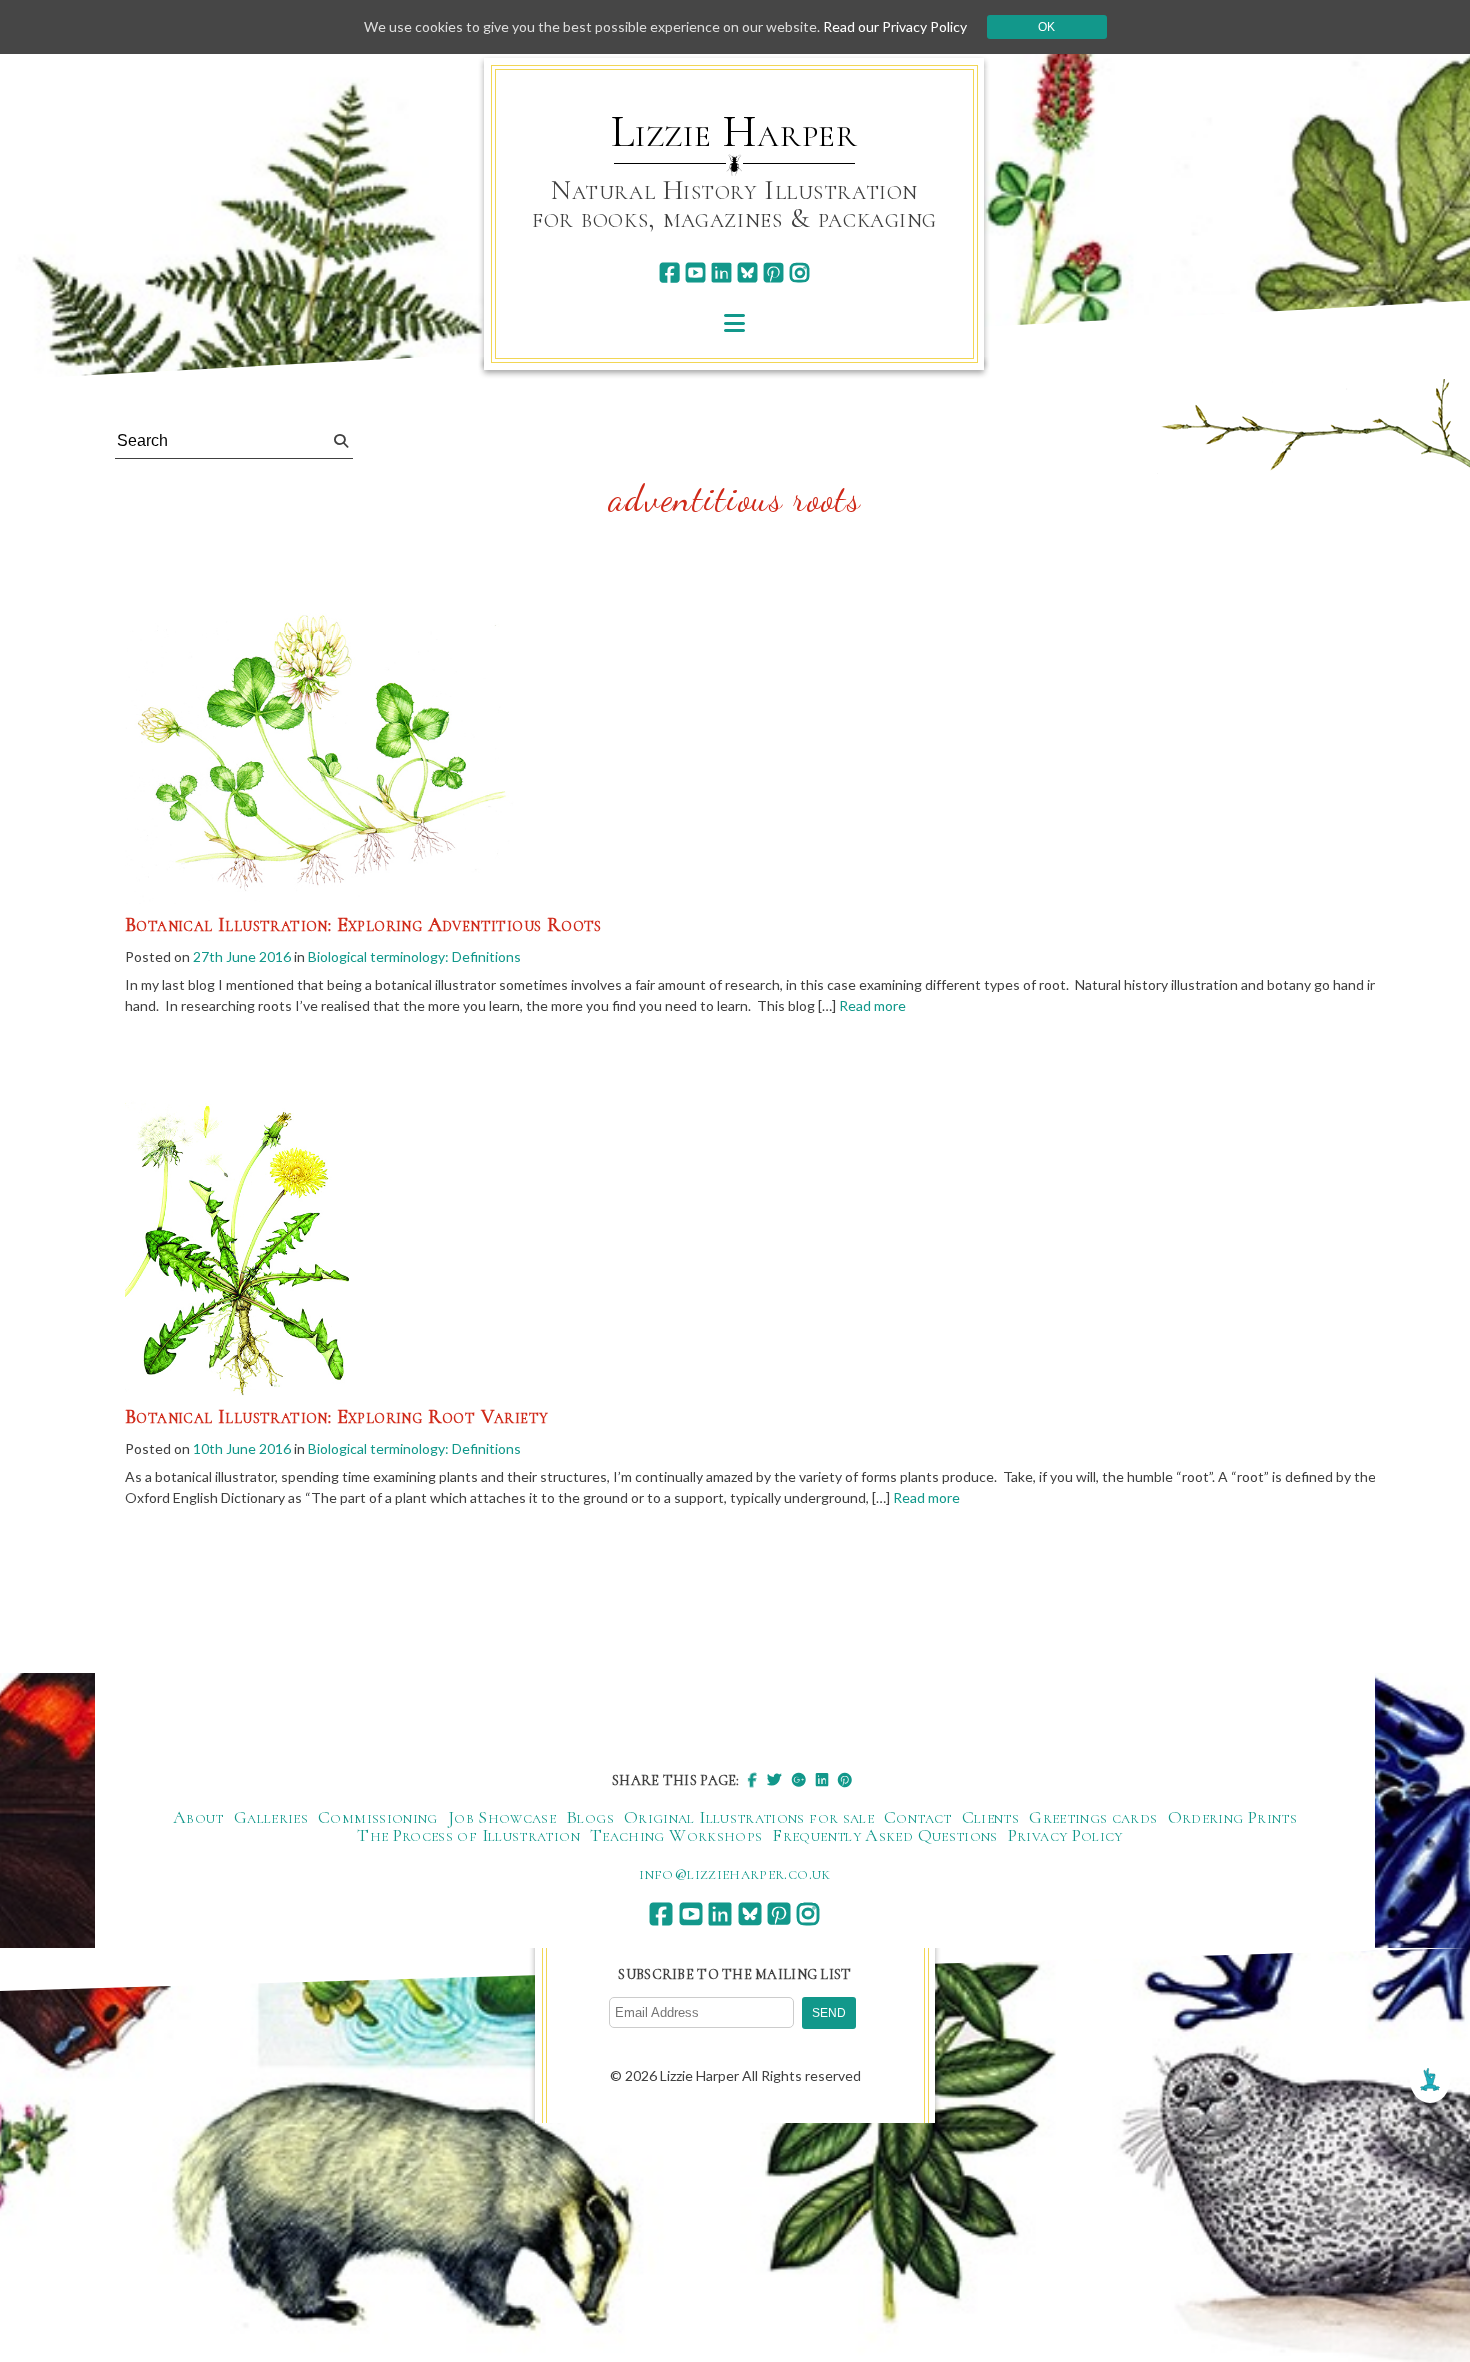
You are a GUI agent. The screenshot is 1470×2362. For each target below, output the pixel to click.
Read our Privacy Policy (895, 26)
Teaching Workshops (676, 1835)
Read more (872, 1005)
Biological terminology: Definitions (414, 956)
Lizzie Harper (734, 132)
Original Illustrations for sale (749, 1817)
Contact (918, 1817)
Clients (991, 1817)
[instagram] (799, 272)
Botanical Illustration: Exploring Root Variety (336, 1417)
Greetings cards (1093, 1817)
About (198, 1817)
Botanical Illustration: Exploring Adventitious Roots (363, 925)
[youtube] (695, 272)
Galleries (271, 1817)
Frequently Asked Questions (884, 1835)
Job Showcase (502, 1817)
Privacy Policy (1065, 1835)
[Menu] (734, 322)
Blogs (590, 1817)
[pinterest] (773, 272)
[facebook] (669, 272)
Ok (1046, 27)
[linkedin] (721, 272)
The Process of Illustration (468, 1835)
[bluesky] (747, 272)
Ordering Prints (1232, 1817)
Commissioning (378, 1817)
